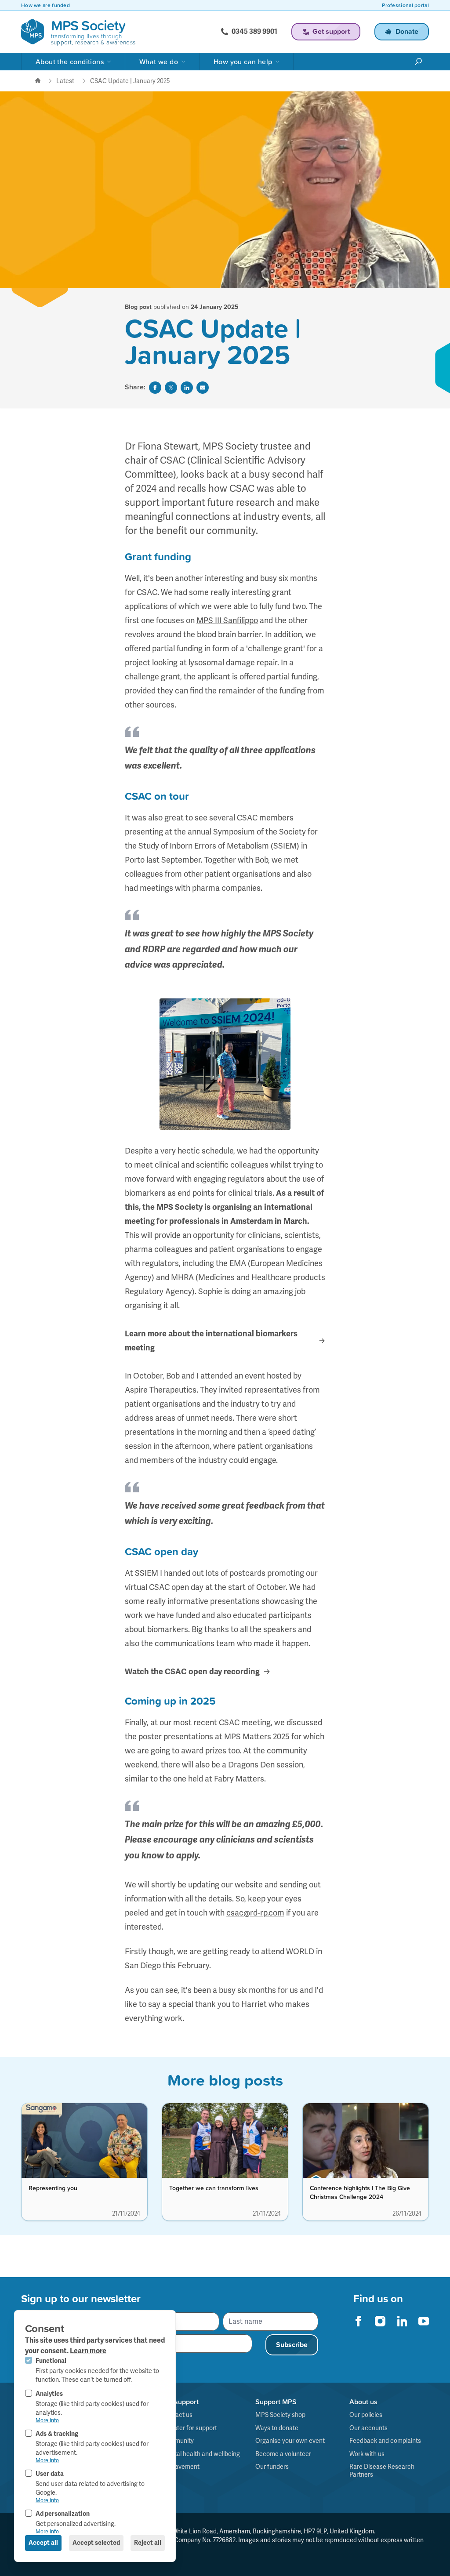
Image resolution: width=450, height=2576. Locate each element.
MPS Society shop (280, 2415)
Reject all (148, 2543)
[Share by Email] (203, 388)
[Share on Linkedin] (187, 388)
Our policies (366, 2415)
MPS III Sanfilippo (227, 620)
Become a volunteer (283, 2454)
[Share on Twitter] (171, 388)
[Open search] (418, 62)
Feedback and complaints (385, 2441)
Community (178, 2441)
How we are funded (45, 5)
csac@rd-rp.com (255, 1913)
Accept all (43, 2543)
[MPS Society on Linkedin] (402, 2321)
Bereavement (181, 2467)
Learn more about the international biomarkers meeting (211, 1341)
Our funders (272, 2467)
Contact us (177, 2415)
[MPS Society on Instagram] (380, 2321)
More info (47, 2420)
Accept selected (96, 2543)
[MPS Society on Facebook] (359, 2321)
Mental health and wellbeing (201, 2454)
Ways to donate (277, 2428)
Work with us (367, 2454)
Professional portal (405, 5)
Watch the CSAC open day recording (192, 1672)
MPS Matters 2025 (257, 1736)
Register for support (189, 2428)
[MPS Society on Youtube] (424, 2321)
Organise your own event (290, 2441)
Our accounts (368, 2428)
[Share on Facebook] (155, 388)
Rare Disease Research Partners (382, 2471)
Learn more (88, 2351)
